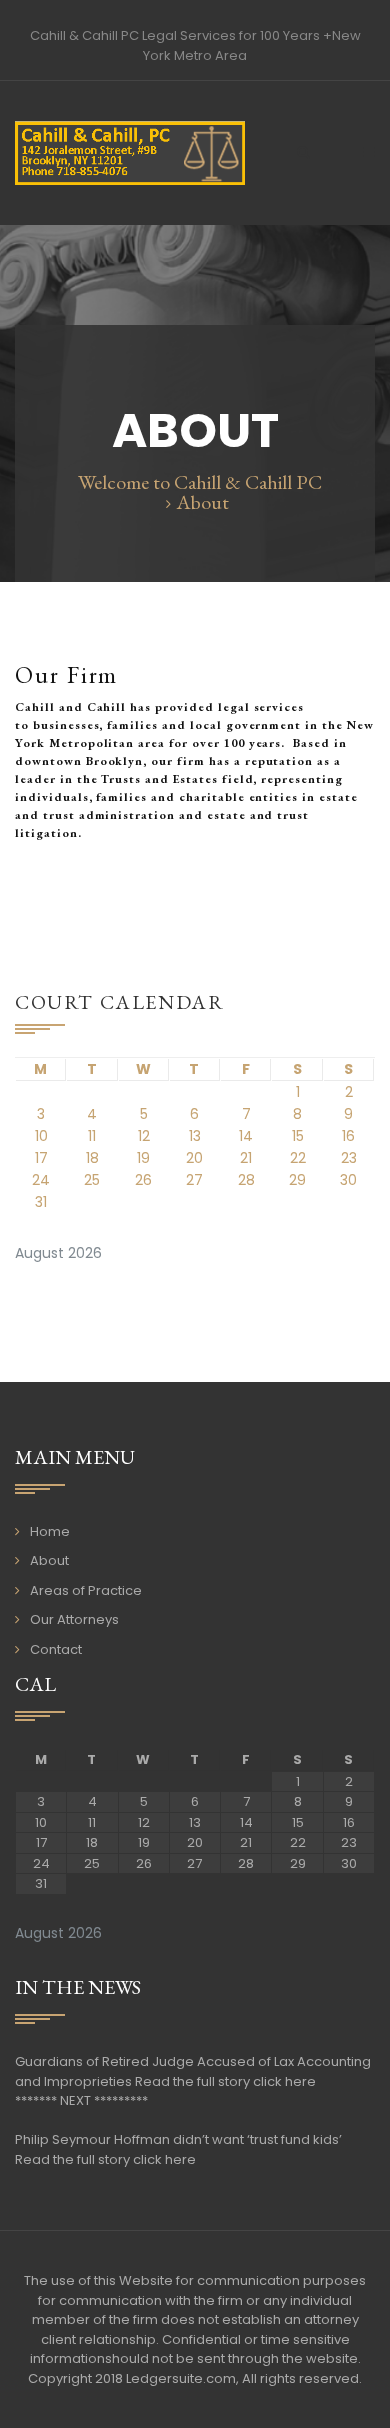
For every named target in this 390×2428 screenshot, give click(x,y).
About (49, 1560)
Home (50, 1531)
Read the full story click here (225, 2081)
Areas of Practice (86, 1590)
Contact (56, 1649)
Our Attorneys (74, 1619)
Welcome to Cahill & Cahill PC (200, 482)
